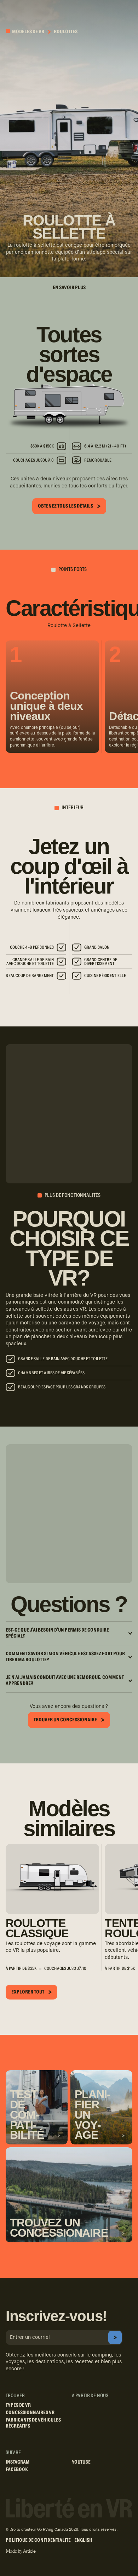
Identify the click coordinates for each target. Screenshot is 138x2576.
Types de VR (18, 2405)
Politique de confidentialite (38, 2540)
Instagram (18, 2462)
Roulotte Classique (37, 1928)
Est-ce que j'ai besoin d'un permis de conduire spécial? (57, 1633)
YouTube (81, 2462)
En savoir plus (69, 288)
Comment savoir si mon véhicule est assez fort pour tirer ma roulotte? (65, 1657)
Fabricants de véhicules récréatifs (33, 2423)
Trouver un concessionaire (65, 1720)
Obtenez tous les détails (65, 506)
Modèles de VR (28, 32)
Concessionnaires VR (30, 2413)
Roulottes (66, 32)
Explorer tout (28, 1992)
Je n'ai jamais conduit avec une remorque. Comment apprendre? (65, 1681)
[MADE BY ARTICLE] (21, 2551)
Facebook (17, 2470)
